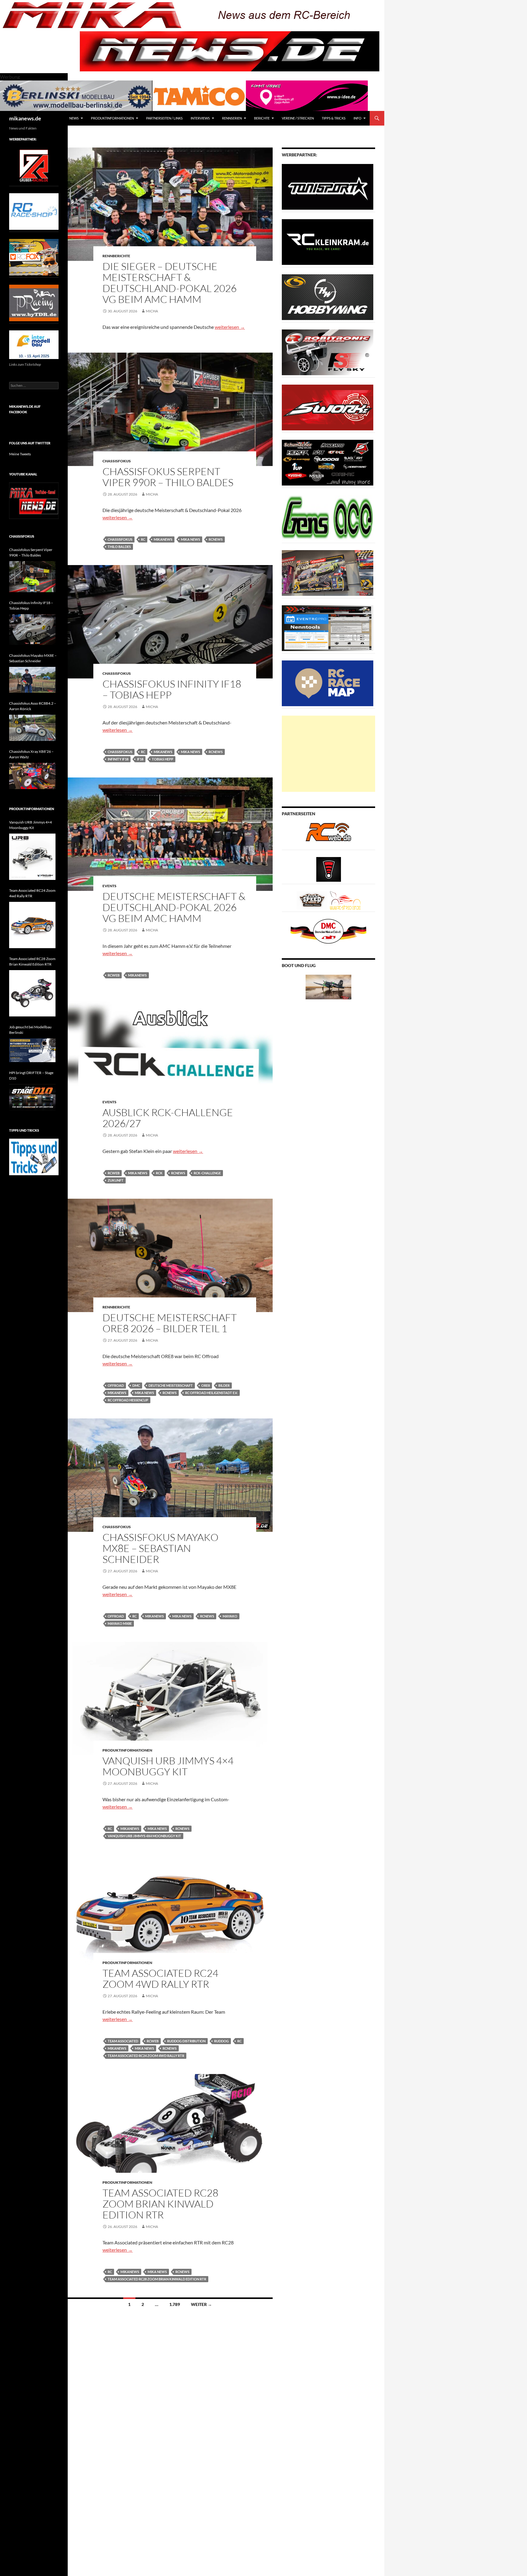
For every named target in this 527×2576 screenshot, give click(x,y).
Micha (152, 311)
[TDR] (34, 302)
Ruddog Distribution (186, 2041)
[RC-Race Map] (328, 683)
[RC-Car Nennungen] (328, 628)
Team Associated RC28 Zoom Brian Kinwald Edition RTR (160, 2204)
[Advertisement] (328, 754)
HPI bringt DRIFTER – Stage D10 (31, 1075)
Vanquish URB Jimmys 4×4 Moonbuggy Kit (168, 1766)
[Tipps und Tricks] (34, 1156)
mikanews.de (25, 118)
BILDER (224, 1385)
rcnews (216, 539)
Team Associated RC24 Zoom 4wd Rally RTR (160, 1978)
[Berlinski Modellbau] (76, 95)
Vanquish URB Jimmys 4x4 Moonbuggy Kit (144, 1836)
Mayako (230, 1616)
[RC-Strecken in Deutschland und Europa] (345, 900)
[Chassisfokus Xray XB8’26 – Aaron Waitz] (32, 776)
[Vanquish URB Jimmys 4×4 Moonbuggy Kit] (32, 857)
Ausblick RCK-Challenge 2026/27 (168, 1118)
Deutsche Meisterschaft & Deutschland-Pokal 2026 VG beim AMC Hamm (174, 907)
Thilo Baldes (119, 547)
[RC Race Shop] (34, 211)
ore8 (206, 1385)
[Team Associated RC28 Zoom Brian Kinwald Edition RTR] (32, 993)
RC (143, 539)
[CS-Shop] (328, 297)
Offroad (116, 1385)
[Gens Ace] (328, 517)
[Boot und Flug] (328, 986)
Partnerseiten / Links (164, 118)
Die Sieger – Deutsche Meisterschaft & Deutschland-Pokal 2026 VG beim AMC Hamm (170, 283)
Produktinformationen (112, 118)
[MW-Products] (328, 407)
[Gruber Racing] (34, 165)
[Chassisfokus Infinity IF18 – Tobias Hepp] (32, 630)
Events (109, 886)
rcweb (114, 975)
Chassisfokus (117, 461)
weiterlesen (230, 327)
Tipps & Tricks (334, 118)
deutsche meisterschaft (171, 1385)
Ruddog (221, 2041)
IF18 (140, 759)
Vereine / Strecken (298, 118)
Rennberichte (116, 256)
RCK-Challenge (207, 1173)
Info (357, 118)
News (74, 118)
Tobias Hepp (163, 759)
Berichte (262, 118)
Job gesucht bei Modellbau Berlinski (30, 1030)
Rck (159, 1173)
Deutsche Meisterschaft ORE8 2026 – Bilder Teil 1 (170, 1323)
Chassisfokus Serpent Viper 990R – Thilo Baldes (168, 477)
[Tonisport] (328, 186)
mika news (190, 539)
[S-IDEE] (307, 95)
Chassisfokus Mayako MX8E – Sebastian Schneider (160, 1548)
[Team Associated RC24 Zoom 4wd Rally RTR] (32, 925)
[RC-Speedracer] (313, 900)
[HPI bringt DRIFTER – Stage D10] (32, 1097)
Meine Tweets (20, 454)
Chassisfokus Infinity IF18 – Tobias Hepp (172, 689)
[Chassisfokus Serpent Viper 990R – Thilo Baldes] (32, 576)
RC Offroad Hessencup (128, 1400)
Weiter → (201, 2304)
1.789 (175, 2304)
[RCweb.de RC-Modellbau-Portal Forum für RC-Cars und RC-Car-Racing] (328, 835)
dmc (136, 1385)
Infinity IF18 (118, 759)
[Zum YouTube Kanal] (34, 500)
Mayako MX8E (120, 1623)
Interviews (200, 118)
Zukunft (116, 1180)
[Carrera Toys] (328, 573)
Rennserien (232, 118)
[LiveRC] (329, 869)
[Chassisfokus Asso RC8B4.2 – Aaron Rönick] (32, 728)
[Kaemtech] (328, 462)
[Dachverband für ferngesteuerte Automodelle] (328, 931)
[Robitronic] (328, 352)
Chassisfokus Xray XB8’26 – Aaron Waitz (31, 754)
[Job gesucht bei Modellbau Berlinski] (32, 1050)
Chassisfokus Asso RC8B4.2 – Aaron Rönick (33, 706)
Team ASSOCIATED (123, 2041)
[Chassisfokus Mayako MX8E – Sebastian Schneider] (32, 680)
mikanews (163, 539)
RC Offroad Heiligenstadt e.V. (211, 1393)
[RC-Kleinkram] (328, 242)
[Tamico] (199, 95)
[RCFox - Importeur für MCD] (34, 257)
